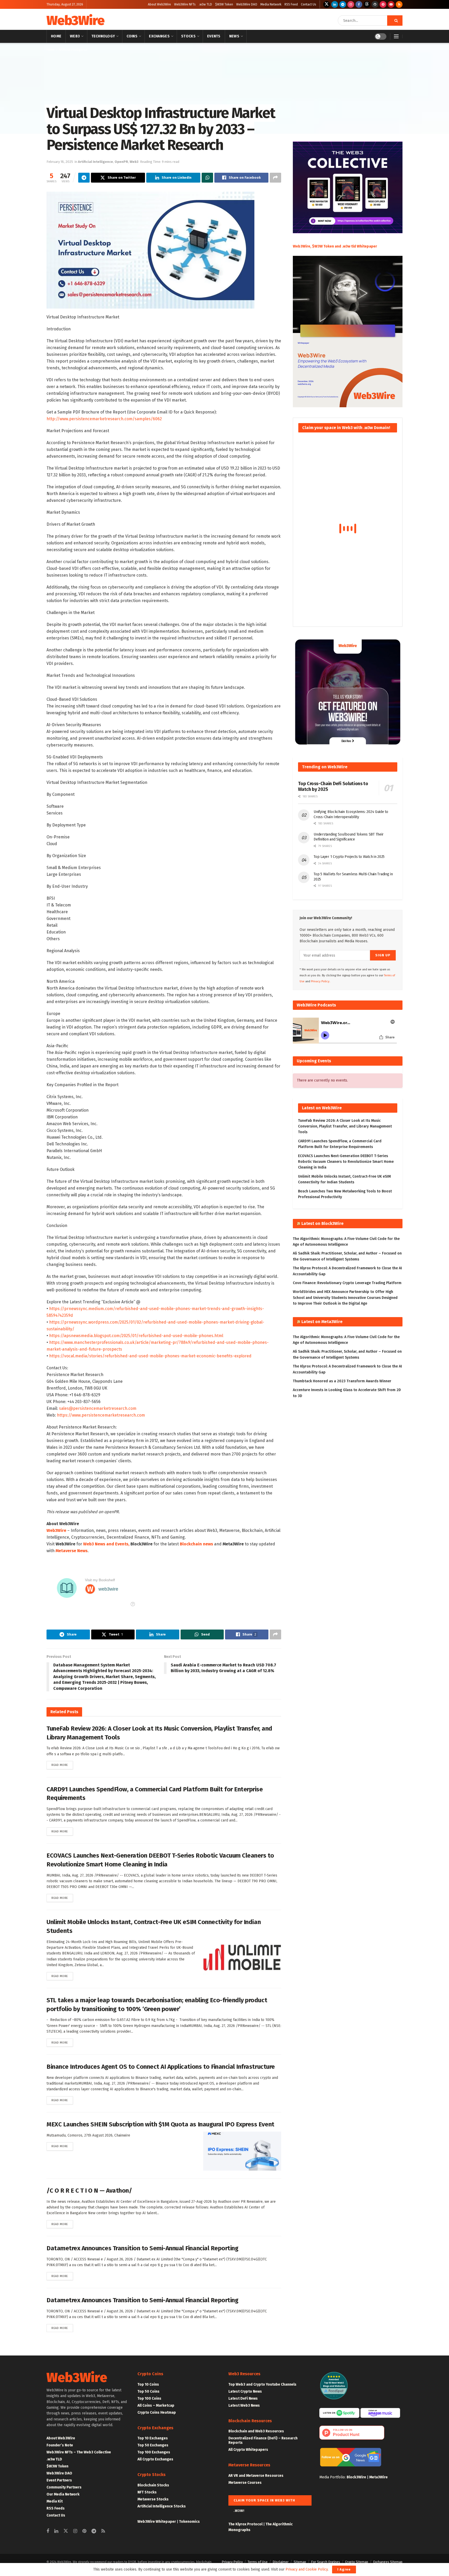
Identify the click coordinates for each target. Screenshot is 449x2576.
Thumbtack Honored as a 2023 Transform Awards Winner (342, 1381)
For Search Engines (326, 2562)
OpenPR (121, 162)
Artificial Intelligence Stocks (162, 2506)
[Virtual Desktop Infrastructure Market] (150, 250)
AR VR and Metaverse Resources (256, 2476)
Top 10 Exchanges (153, 2438)
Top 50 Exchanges (153, 2445)
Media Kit (55, 2501)
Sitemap (300, 2562)
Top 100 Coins (149, 2398)
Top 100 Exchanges (154, 2452)
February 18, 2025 (60, 162)
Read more (62, 1765)
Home (56, 36)
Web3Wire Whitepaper (157, 2522)
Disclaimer (281, 2562)
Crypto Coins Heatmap (157, 2413)
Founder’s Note (60, 2445)
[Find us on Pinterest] (383, 4)
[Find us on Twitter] (327, 4)
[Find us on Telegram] (343, 4)
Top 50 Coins (148, 2391)
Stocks (188, 36)
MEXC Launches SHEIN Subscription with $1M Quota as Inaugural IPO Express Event (160, 2124)
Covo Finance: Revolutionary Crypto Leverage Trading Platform (347, 1283)
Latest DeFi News (243, 2398)
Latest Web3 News (244, 2405)
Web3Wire (75, 21)
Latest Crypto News (245, 2391)
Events (214, 36)
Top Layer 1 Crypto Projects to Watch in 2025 (349, 857)
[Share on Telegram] (84, 178)
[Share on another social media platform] (275, 178)
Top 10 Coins (148, 2384)
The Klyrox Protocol (245, 2524)
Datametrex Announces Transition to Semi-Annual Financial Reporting (142, 2248)
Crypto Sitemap (357, 2562)
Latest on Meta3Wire (322, 1322)
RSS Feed (291, 4)
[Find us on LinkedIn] (335, 4)
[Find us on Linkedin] (56, 2531)
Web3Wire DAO (247, 4)
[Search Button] (395, 21)
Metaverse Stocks (153, 2499)
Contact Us (309, 4)
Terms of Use (258, 2562)
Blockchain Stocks (153, 2485)
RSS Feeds (56, 2508)
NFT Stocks (147, 2492)
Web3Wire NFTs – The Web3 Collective (79, 2452)
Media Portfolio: (333, 2477)
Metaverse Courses (245, 2483)
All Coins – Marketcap (156, 2405)
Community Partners (64, 2487)
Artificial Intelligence (73, 50)
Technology (103, 36)
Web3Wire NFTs (185, 4)
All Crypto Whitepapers (248, 2450)
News (234, 36)
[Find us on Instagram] (351, 4)
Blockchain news (196, 1544)
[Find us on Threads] (367, 4)
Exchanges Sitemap (388, 2562)
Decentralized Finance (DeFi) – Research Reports (263, 2440)
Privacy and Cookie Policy (307, 2569)
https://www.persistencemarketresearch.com (101, 1415)
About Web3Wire (159, 4)
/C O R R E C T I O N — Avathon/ (89, 2191)
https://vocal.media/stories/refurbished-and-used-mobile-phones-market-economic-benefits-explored (150, 1356)
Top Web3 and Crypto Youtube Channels (262, 2384)
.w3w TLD (205, 4)
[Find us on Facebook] (359, 4)
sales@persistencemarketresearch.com (98, 1408)
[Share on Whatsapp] (207, 178)
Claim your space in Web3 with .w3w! (264, 2502)
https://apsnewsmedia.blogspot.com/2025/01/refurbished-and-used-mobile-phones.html (136, 1336)
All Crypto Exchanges (155, 2459)
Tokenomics (189, 2522)
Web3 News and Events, (106, 1544)
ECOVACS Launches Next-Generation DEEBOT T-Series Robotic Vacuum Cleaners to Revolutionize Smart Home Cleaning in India (346, 1162)
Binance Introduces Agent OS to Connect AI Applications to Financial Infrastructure (161, 2067)
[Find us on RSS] (399, 4)
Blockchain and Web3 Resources (256, 2431)
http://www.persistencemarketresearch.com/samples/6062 (104, 419)
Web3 (75, 36)
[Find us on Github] (375, 4)
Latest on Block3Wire (322, 1223)
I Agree (344, 2569)
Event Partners (59, 2480)
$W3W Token (224, 4)
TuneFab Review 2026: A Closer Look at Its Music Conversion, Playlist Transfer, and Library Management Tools (345, 1126)
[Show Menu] (396, 36)
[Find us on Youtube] (391, 4)
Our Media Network (63, 2494)
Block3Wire (356, 2477)
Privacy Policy (232, 2562)
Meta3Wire (378, 2477)
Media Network (271, 4)
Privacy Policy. (321, 981)
